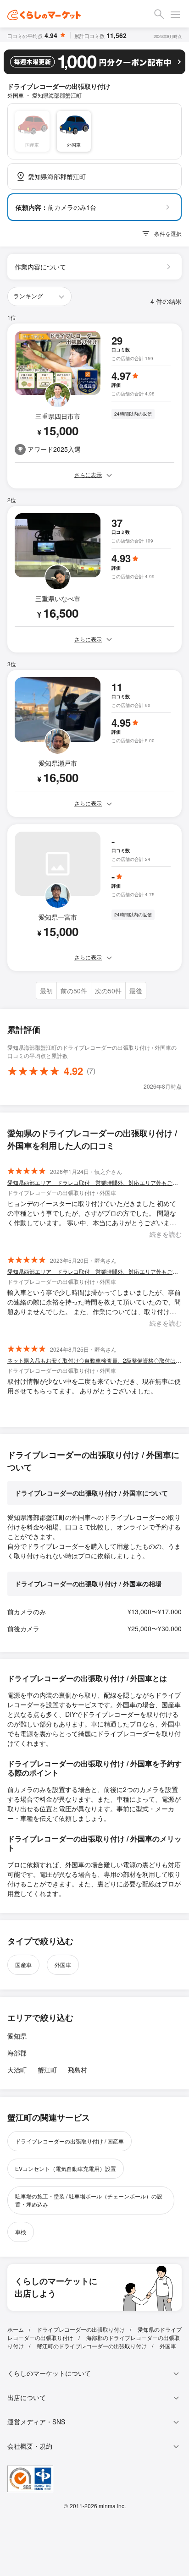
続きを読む (166, 1234)
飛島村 (78, 2070)
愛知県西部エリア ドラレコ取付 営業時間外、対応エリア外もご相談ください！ (94, 1182)
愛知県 (17, 2036)
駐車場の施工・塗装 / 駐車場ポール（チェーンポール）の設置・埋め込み (89, 2200)
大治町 (17, 2070)
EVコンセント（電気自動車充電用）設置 (66, 2168)
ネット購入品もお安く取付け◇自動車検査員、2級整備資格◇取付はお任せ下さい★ (94, 1360)
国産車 (23, 1965)
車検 (21, 2232)
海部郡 (17, 2053)
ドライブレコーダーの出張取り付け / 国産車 (69, 2141)
